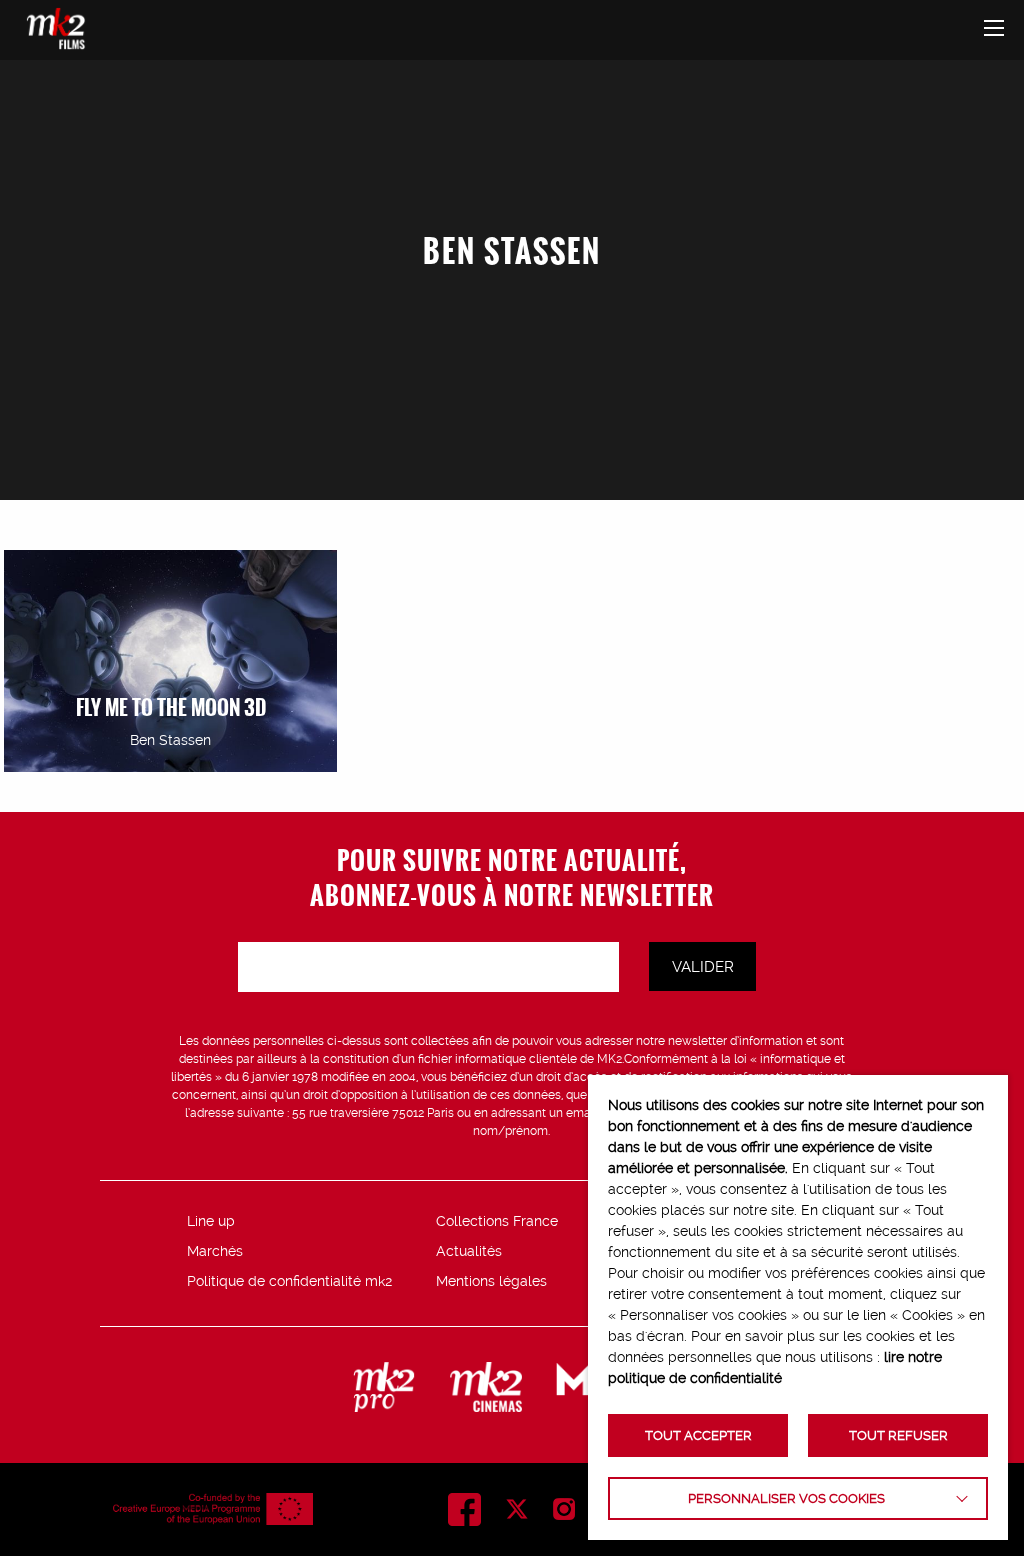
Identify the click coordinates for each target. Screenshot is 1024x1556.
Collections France (497, 1221)
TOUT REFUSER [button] (898, 1435)
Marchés (215, 1251)
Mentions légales (491, 1281)
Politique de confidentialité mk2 (289, 1281)
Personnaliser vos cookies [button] (786, 1498)
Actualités (469, 1251)
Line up (211, 1221)
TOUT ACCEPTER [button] (698, 1435)
